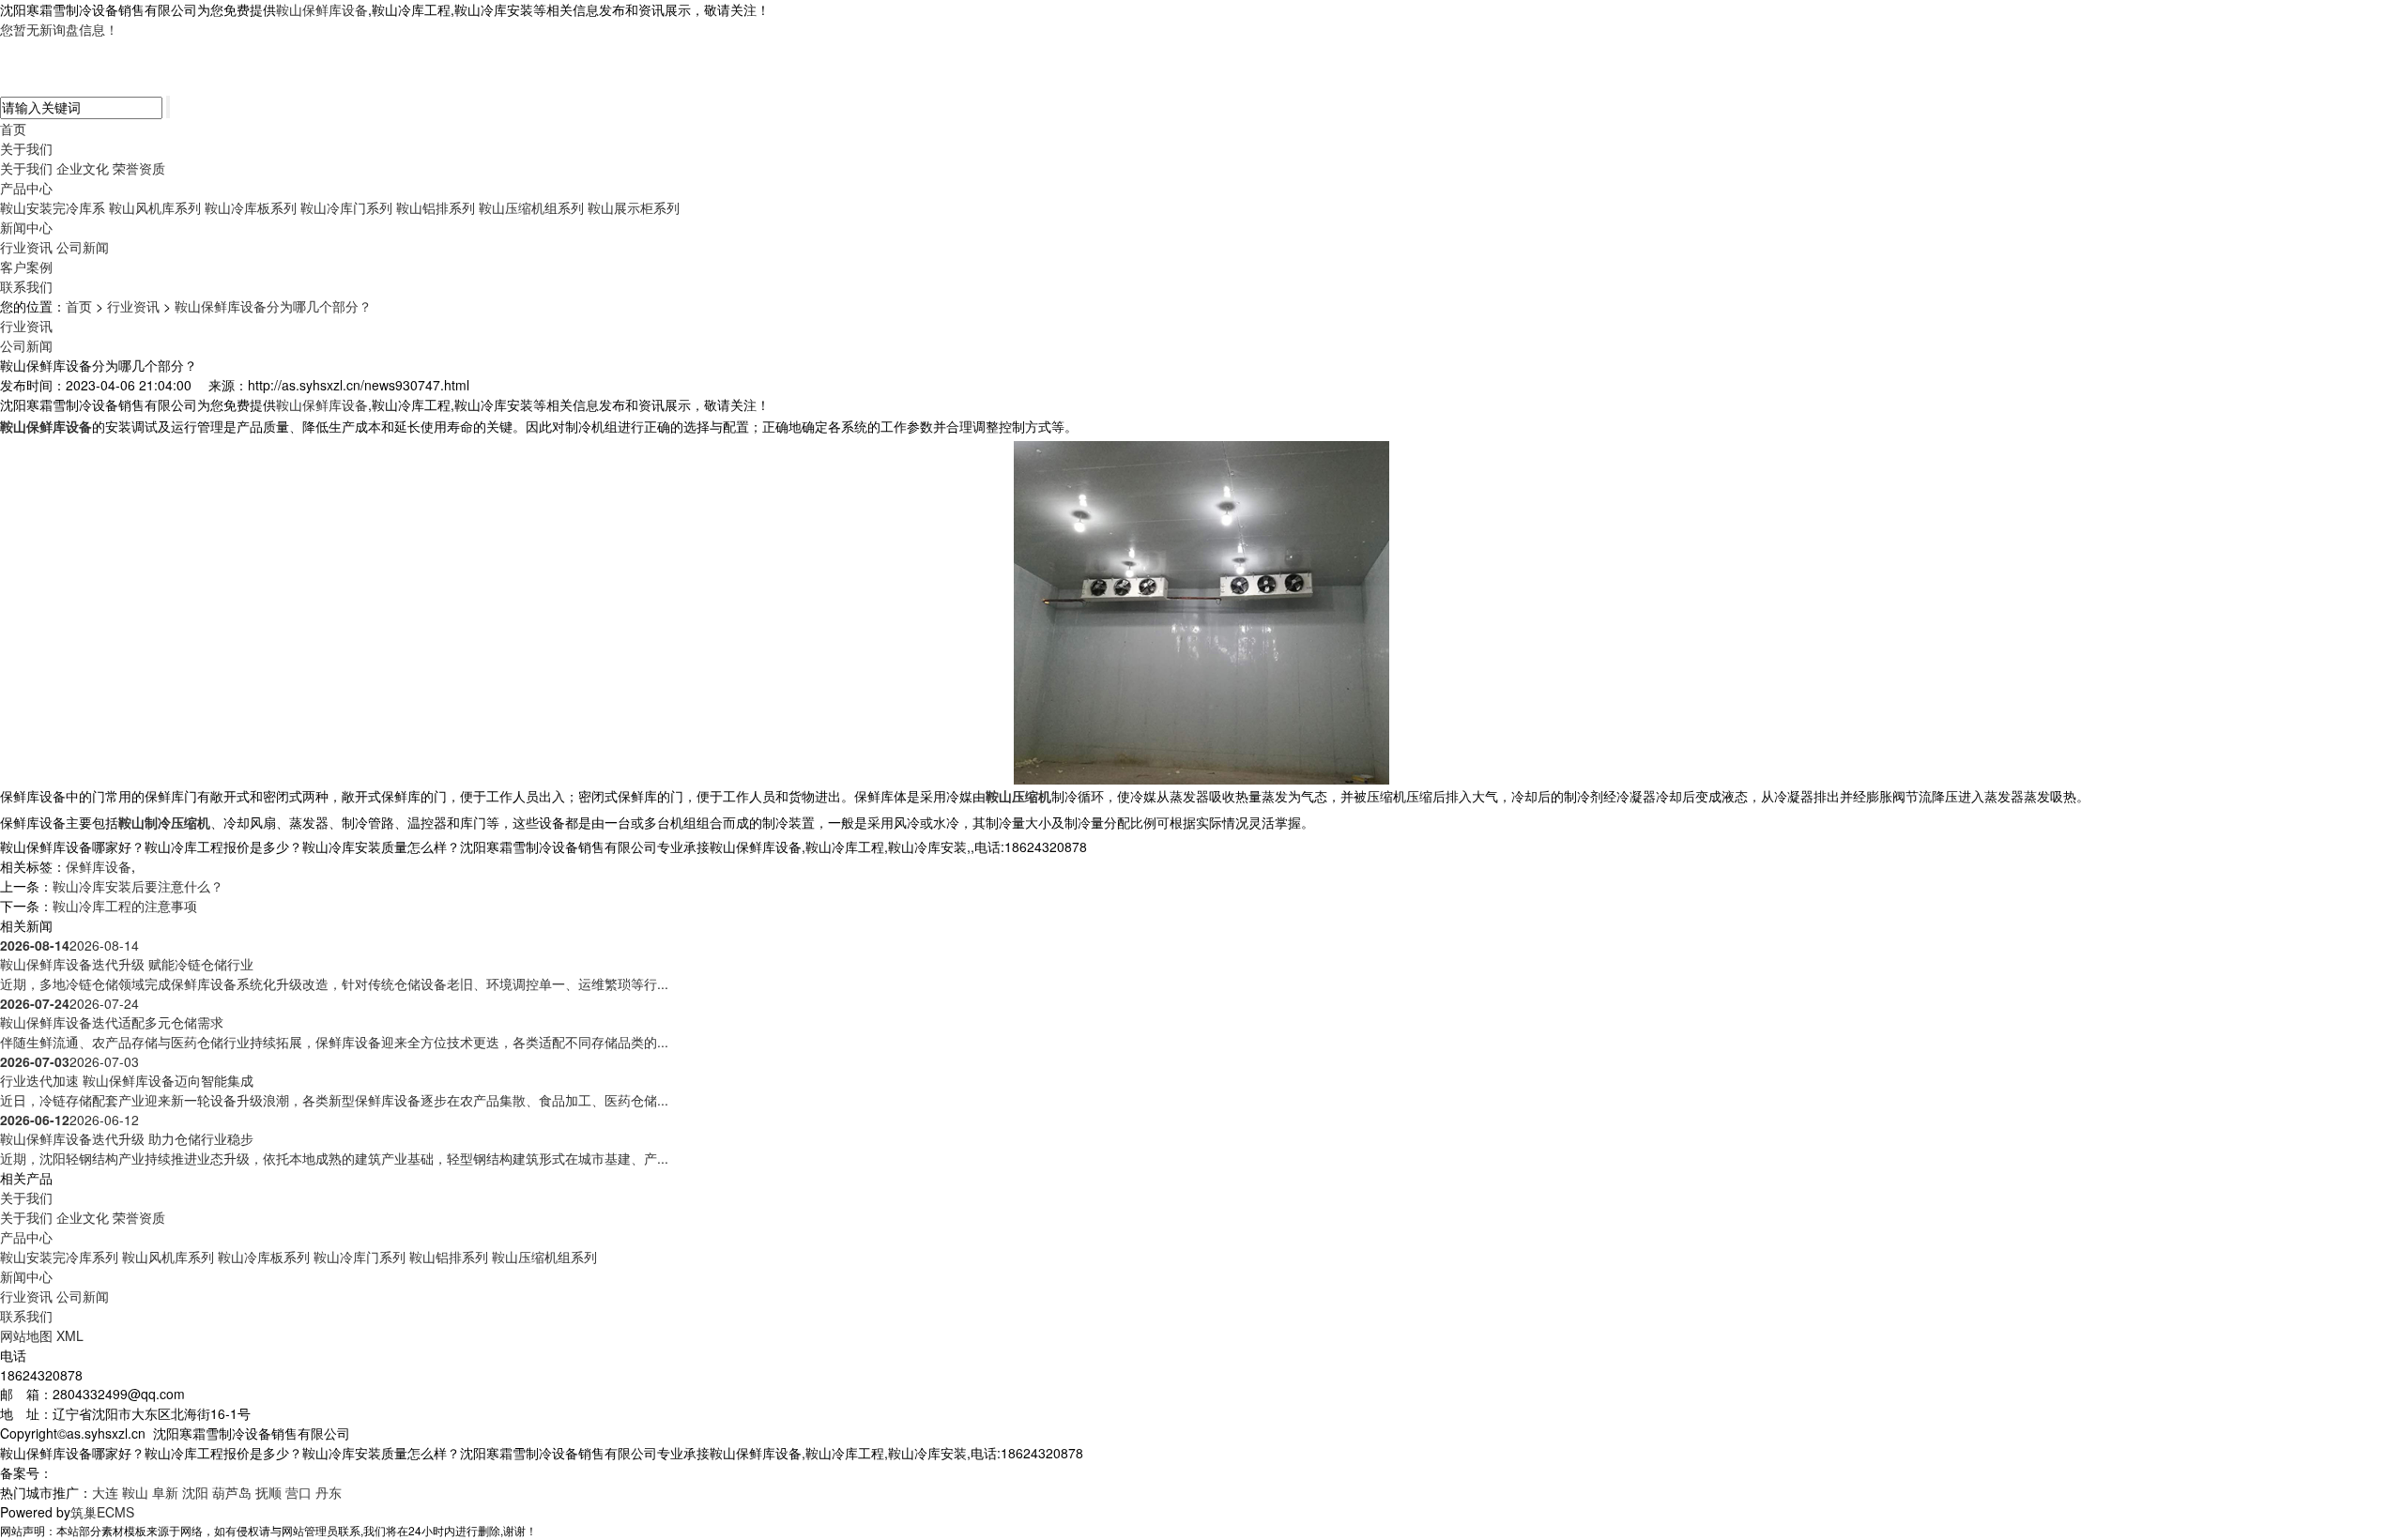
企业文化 (83, 168)
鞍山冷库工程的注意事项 (125, 906)
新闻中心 (26, 227)
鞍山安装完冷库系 (53, 207)
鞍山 (135, 1492)
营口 (298, 1492)
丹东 (329, 1492)
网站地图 (26, 1335)
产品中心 (26, 188)
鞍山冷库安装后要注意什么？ (138, 886)
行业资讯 (26, 247)
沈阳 (195, 1492)
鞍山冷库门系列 (346, 207)
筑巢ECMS (102, 1512)
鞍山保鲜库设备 (322, 9)
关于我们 (26, 148)
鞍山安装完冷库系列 (59, 1257)
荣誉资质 (139, 168)
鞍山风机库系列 (155, 207)
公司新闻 (83, 247)
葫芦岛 (232, 1492)
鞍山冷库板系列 (251, 207)
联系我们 (26, 286)
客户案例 (26, 267)
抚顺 (268, 1492)
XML (70, 1335)
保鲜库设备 (99, 866)
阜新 (165, 1492)
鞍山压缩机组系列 (531, 207)
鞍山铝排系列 (436, 207)
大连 (105, 1492)
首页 (13, 129)
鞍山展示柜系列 (634, 207)
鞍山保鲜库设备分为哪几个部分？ (273, 306)
